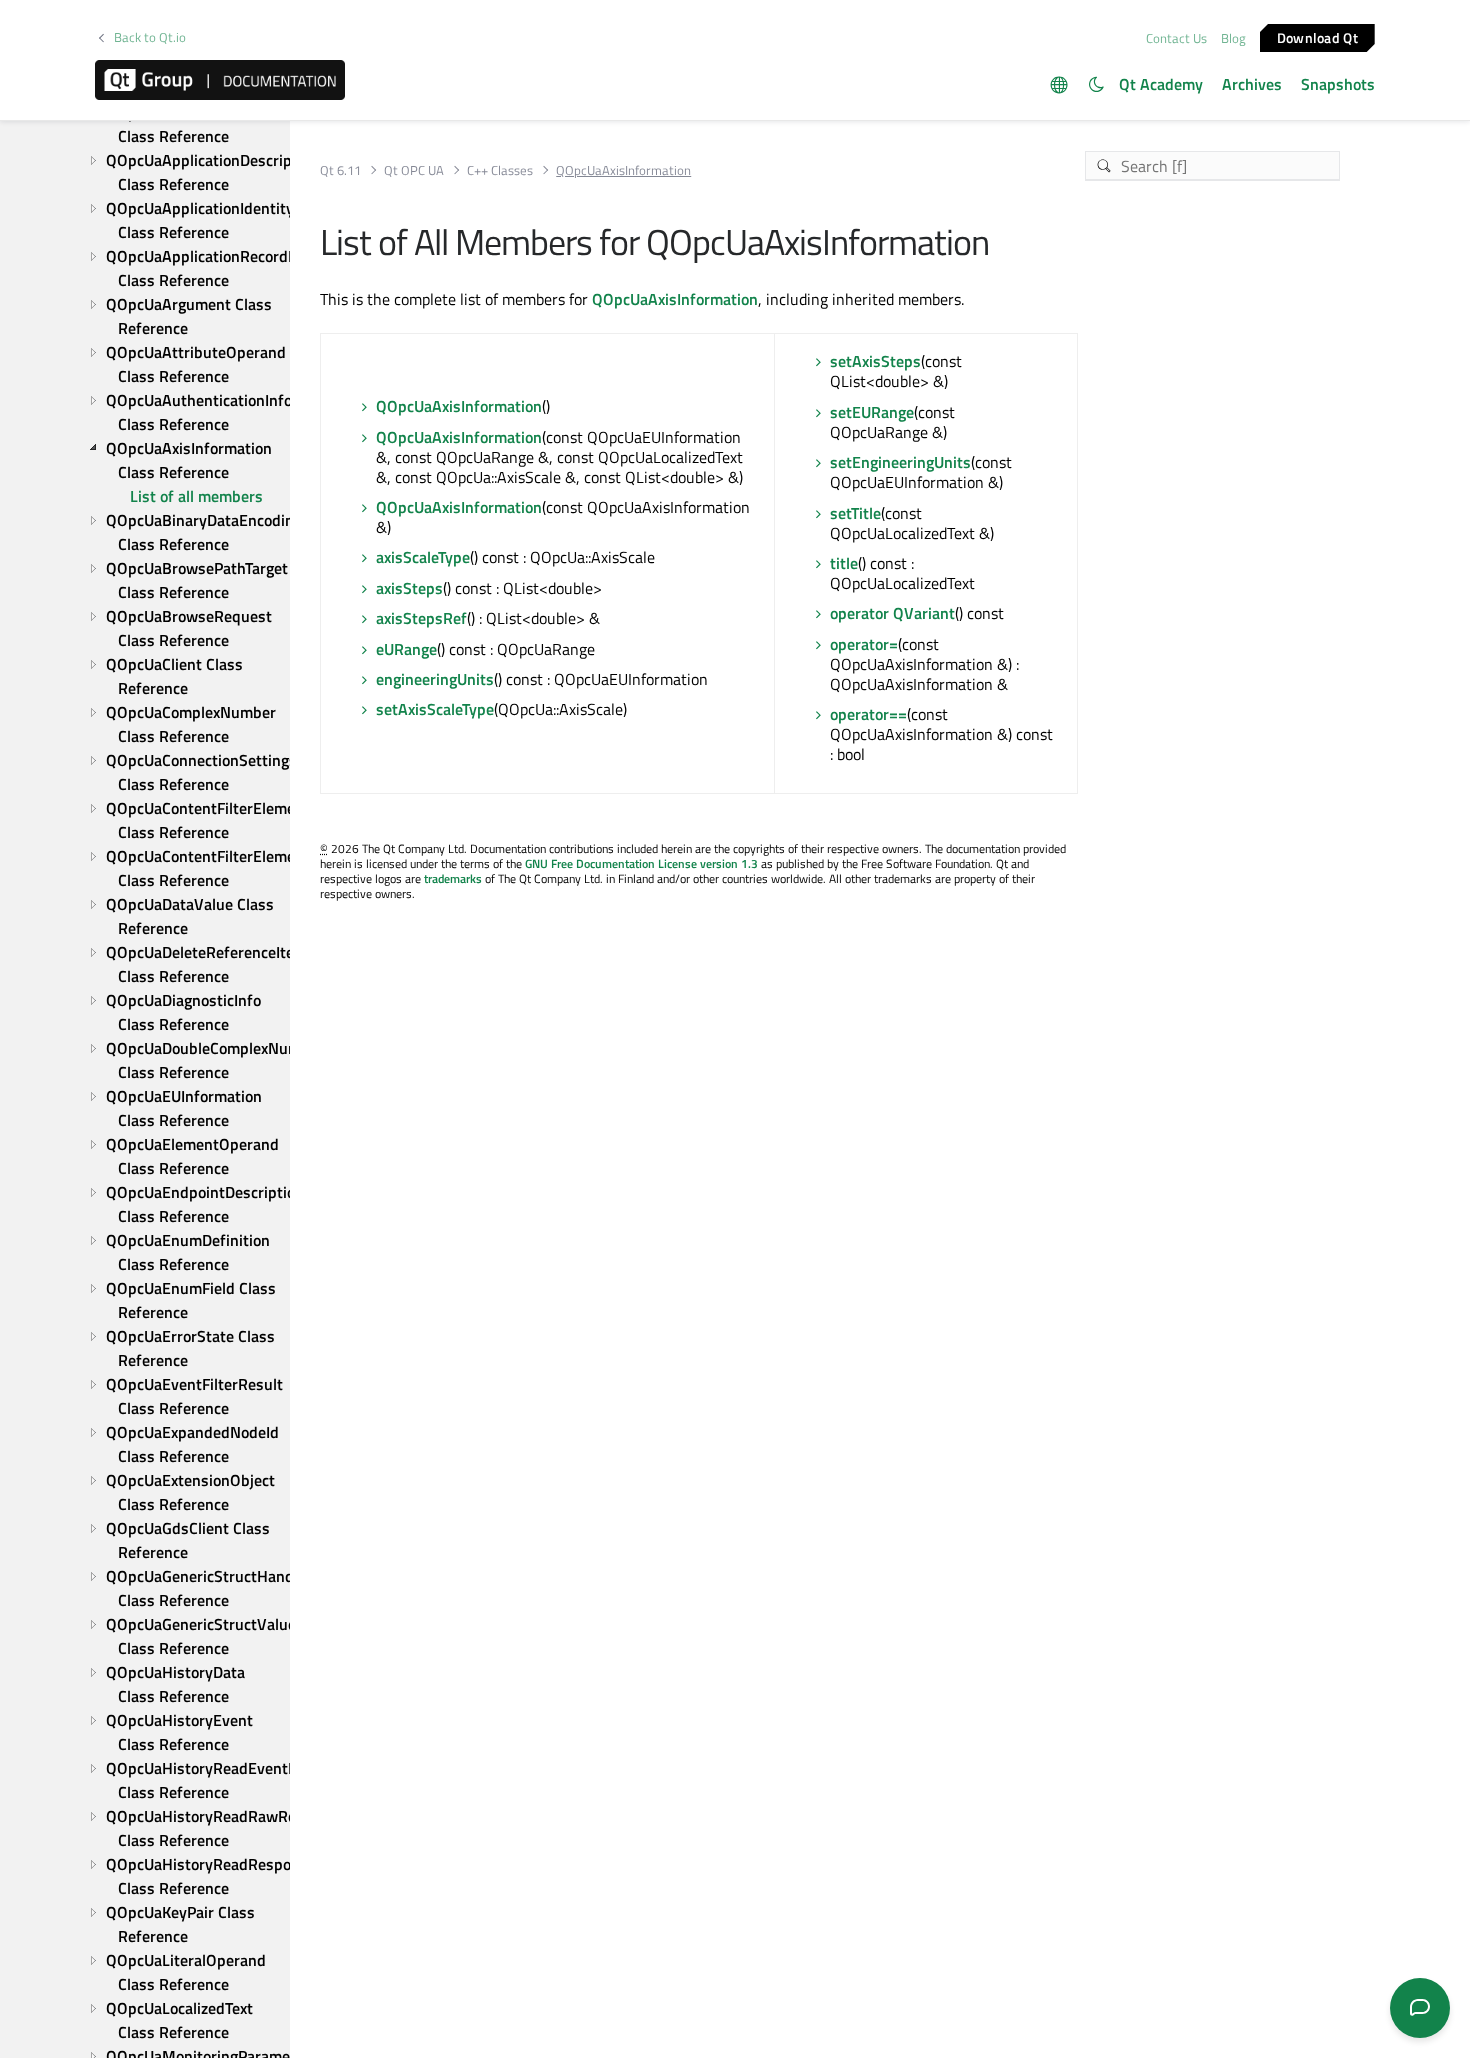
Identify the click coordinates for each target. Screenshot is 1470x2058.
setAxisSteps (875, 361)
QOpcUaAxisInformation (675, 299)
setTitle (855, 513)
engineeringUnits (435, 679)
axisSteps (409, 588)
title (844, 563)
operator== (868, 714)
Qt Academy (1161, 84)
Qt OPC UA (414, 170)
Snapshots (1338, 84)
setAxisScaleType (435, 709)
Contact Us (1176, 38)
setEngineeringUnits (900, 462)
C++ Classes (500, 170)
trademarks (453, 878)
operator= (864, 644)
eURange (406, 649)
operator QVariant (892, 613)
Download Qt (1317, 36)
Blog (1233, 38)
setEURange (872, 412)
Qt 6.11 (340, 170)
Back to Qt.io (150, 37)
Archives (1252, 84)
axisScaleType (423, 557)
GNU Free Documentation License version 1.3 (641, 863)
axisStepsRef (421, 618)
